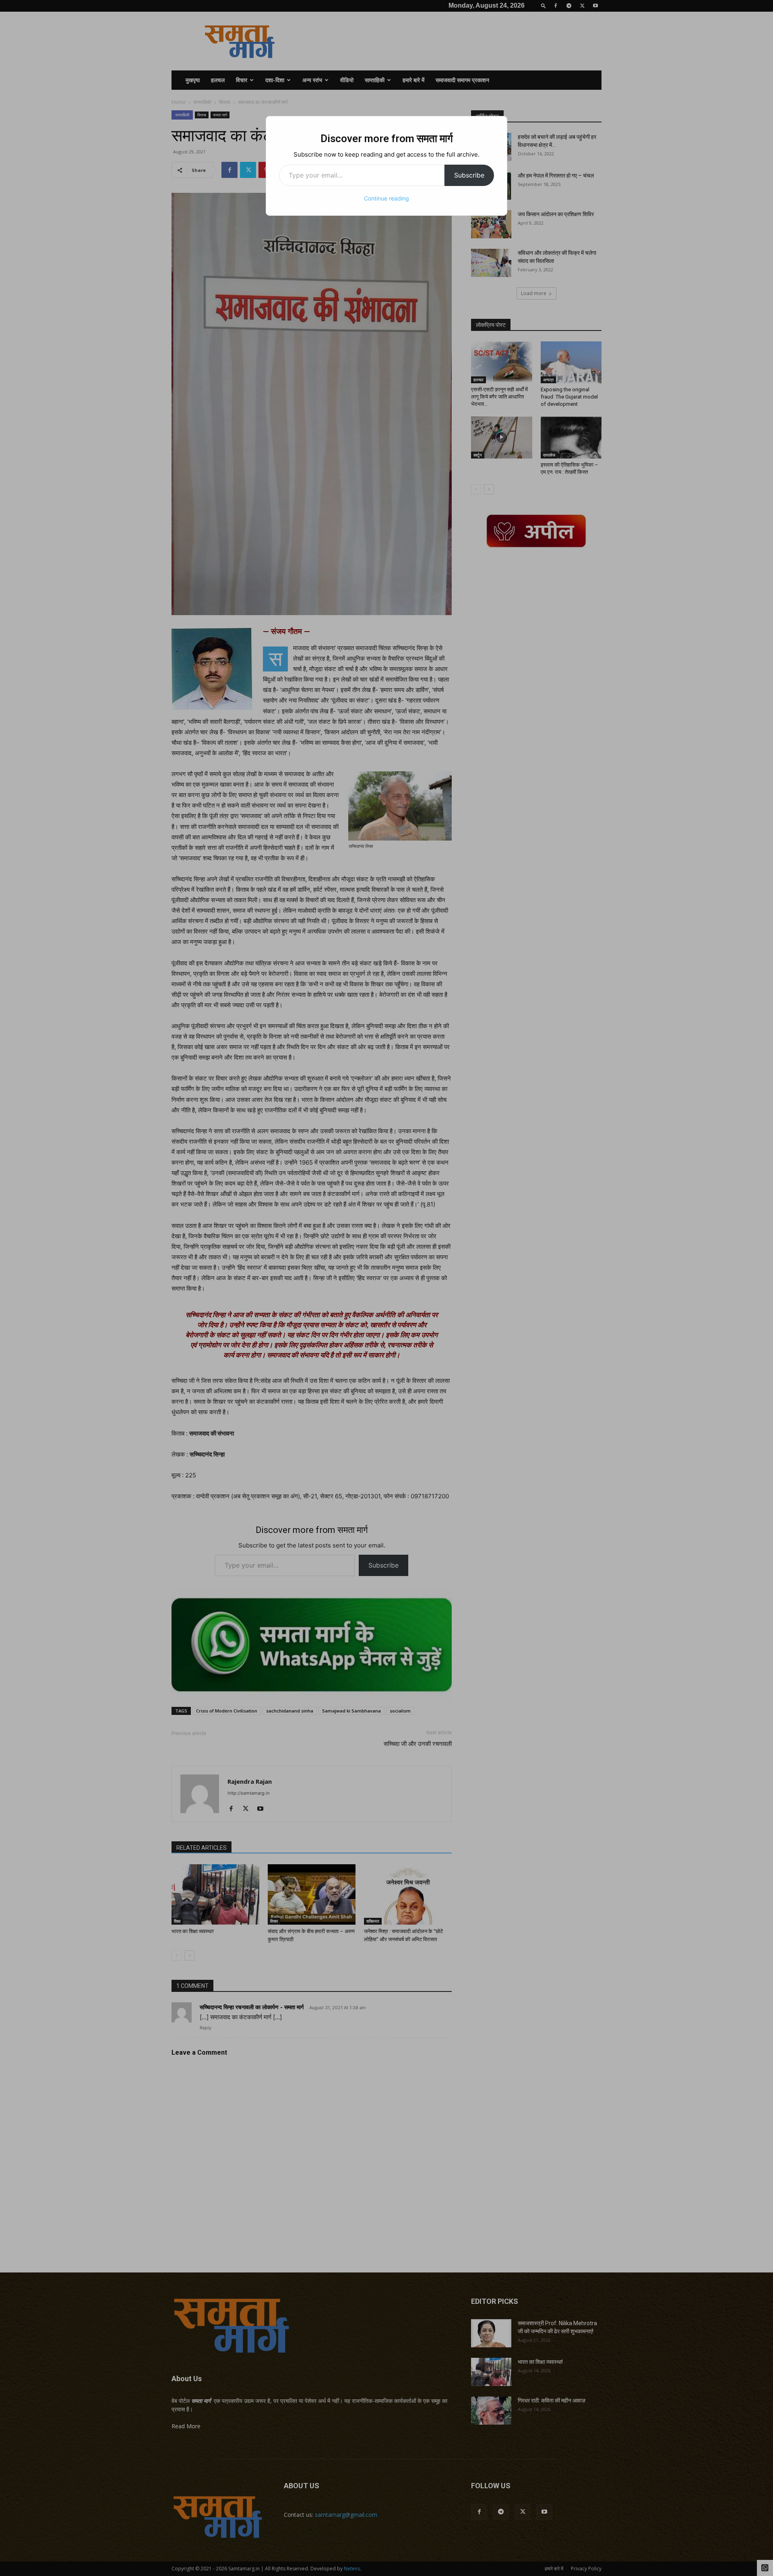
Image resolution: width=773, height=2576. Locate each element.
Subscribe (469, 175)
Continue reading (386, 198)
